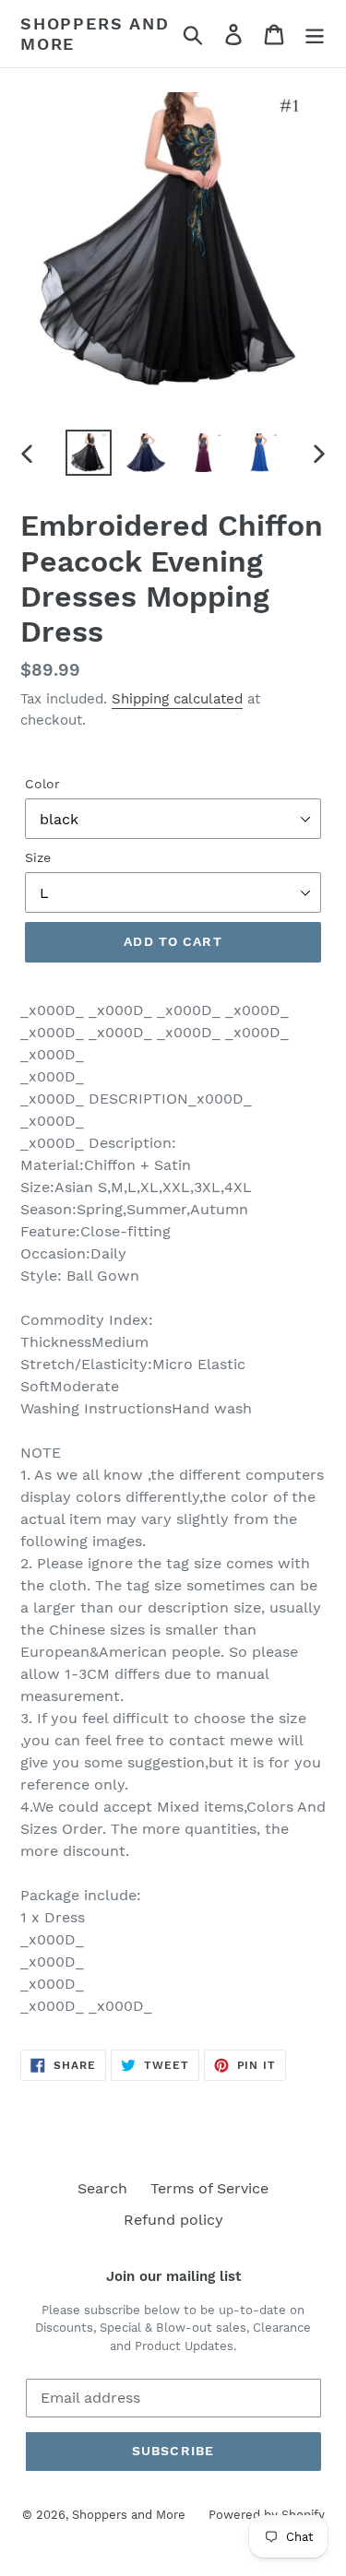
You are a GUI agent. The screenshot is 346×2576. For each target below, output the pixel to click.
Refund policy (173, 2220)
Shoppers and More (95, 34)
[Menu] (315, 34)
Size (38, 857)
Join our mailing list (173, 2276)
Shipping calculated (177, 699)
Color (42, 784)
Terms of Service (209, 2188)
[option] (89, 453)
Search (102, 2188)
